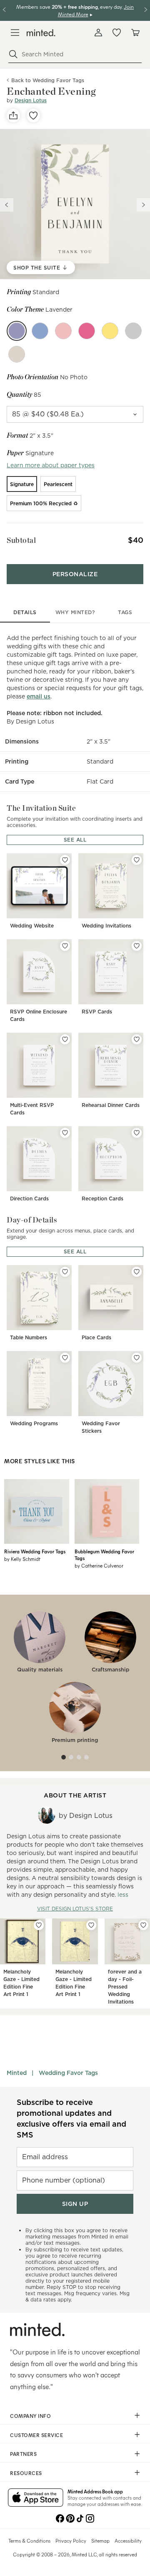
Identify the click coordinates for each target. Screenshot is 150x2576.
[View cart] (135, 33)
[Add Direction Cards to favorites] (65, 1133)
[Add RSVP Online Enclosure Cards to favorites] (65, 946)
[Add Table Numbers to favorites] (65, 1272)
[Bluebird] (40, 331)
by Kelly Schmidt (22, 1559)
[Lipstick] (87, 331)
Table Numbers (29, 1337)
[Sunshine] (110, 331)
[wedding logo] (41, 33)
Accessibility (128, 2541)
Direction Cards (29, 1199)
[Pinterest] (70, 2518)
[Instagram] (90, 2518)
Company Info (30, 2416)
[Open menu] (15, 33)
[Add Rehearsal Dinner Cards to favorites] (137, 1039)
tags (125, 612)
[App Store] (36, 2498)
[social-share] (13, 116)
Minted (17, 2073)
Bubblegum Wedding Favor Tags (104, 1555)
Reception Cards (102, 1199)
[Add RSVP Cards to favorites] (137, 946)
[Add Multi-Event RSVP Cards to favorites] (65, 1039)
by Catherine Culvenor (99, 1565)
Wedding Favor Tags (68, 2073)
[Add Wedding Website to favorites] (65, 860)
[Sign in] (98, 33)
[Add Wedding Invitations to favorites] (137, 860)
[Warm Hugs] (17, 354)
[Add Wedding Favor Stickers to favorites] (137, 1358)
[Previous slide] (7, 205)
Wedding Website (32, 926)
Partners (23, 2454)
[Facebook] (60, 2518)
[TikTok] (80, 2518)
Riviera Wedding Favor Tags (35, 1551)
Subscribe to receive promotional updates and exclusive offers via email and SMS (71, 2119)
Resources (26, 2473)
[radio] (22, 484)
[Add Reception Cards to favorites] (137, 1133)
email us (39, 696)
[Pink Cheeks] (63, 331)
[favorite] (33, 116)
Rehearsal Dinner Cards (111, 1105)
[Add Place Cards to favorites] (137, 1272)
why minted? (75, 612)
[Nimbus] (133, 331)
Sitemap (100, 2541)
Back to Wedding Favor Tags (48, 80)
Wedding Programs (34, 1423)
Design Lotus (31, 100)
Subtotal (21, 540)
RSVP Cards (97, 1012)
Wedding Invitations (106, 926)
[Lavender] (17, 331)
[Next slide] (143, 205)
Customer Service (36, 2435)
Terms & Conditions (29, 2541)
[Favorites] (117, 33)
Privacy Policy (71, 2541)
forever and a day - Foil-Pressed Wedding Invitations (125, 1987)
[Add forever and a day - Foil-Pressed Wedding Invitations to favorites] (143, 1925)
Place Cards (96, 1337)
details (25, 612)
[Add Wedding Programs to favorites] (65, 1358)
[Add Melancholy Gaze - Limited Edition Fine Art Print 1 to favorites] (39, 1925)
